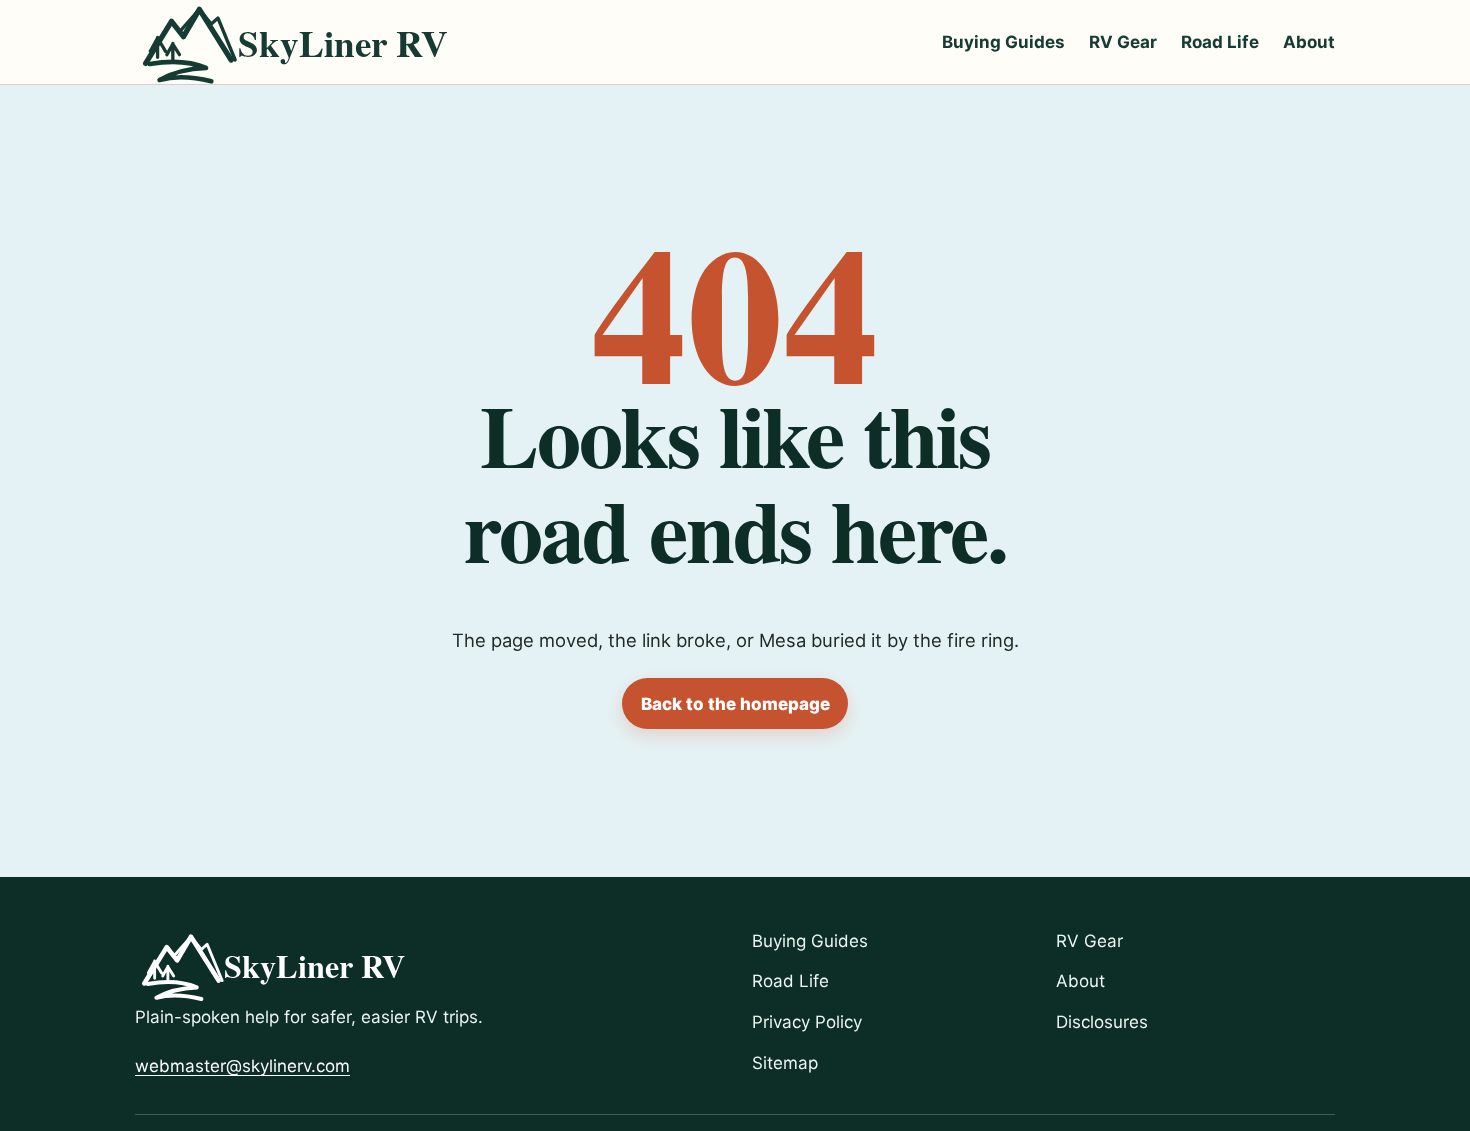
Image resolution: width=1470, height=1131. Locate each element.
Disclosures (1102, 1022)
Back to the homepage (735, 704)
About (1309, 42)
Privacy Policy (807, 1022)
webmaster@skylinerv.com (242, 1066)
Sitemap (785, 1063)
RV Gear (1123, 42)
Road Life (1220, 42)
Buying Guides (1003, 42)
